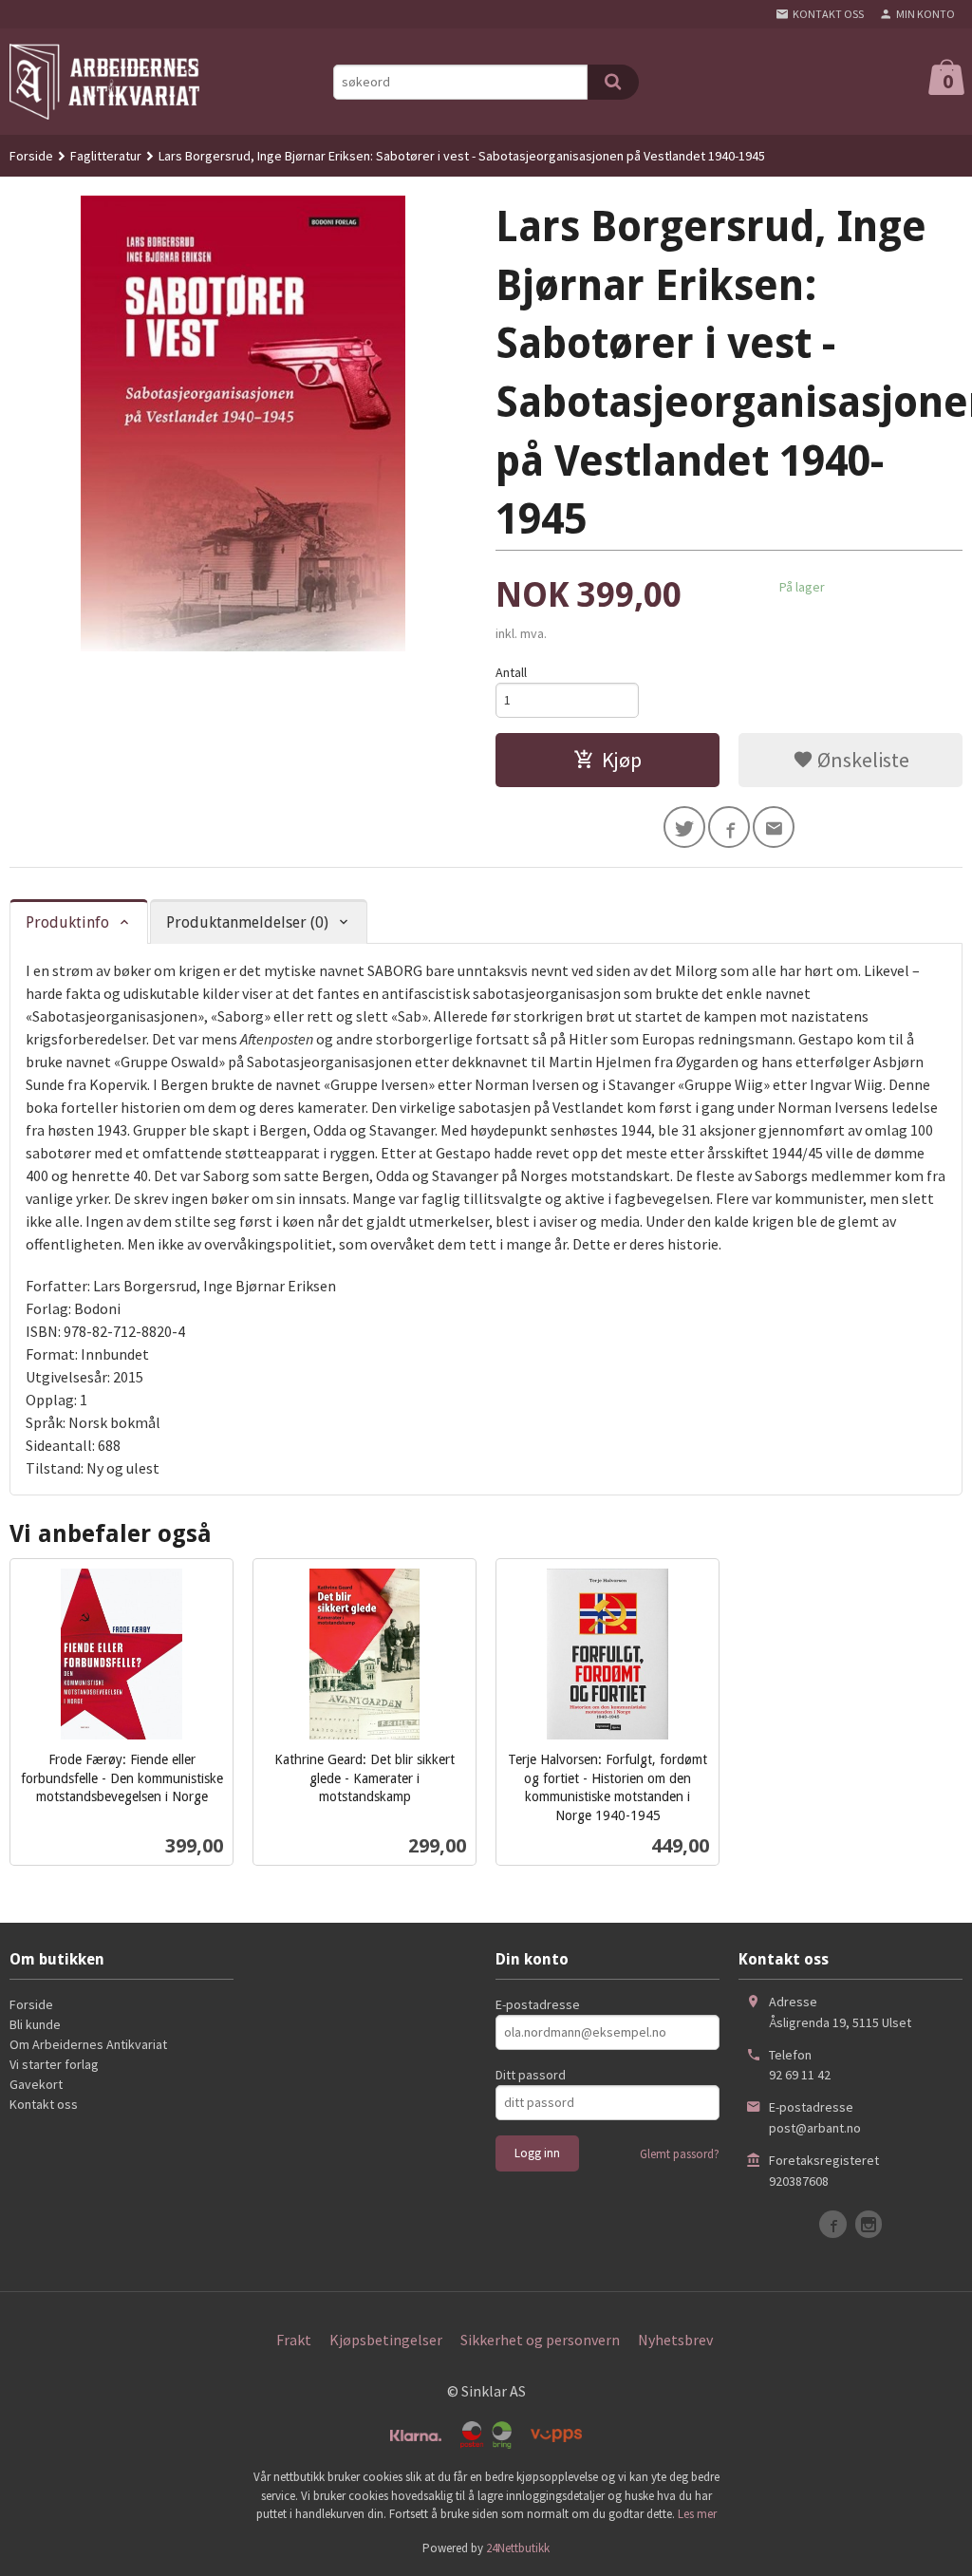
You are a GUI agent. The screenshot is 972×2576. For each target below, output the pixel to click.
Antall (511, 672)
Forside (31, 156)
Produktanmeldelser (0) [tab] (247, 922)
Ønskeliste (861, 760)
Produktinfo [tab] (67, 922)
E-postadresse (538, 2004)
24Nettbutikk (518, 2548)
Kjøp (622, 760)
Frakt (294, 2340)
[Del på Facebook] (729, 827)
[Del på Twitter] (684, 827)
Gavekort (36, 2084)
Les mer (697, 2514)
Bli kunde (35, 2024)
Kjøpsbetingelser (386, 2340)
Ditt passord (531, 2075)
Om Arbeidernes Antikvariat (88, 2044)
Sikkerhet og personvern (540, 2340)
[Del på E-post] (774, 827)
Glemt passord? (680, 2154)
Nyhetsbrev (675, 2340)
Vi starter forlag (54, 2064)
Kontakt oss (44, 2104)
